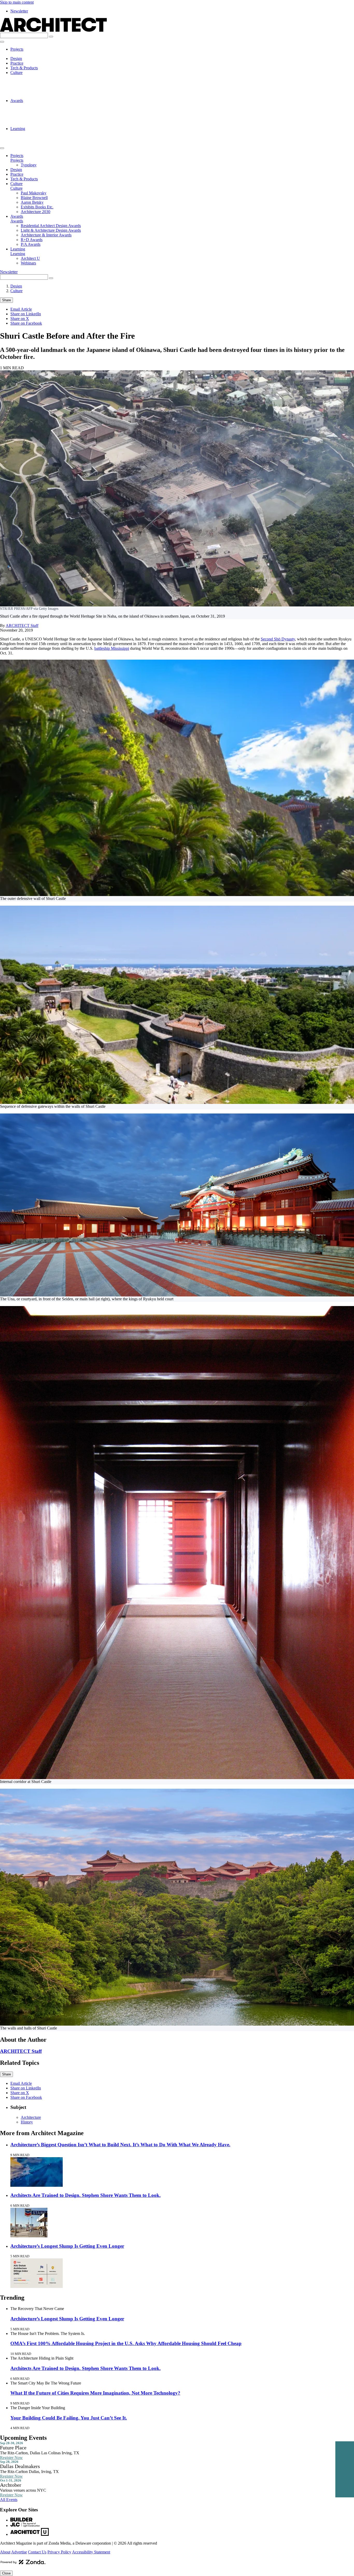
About (5, 2552)
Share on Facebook (26, 323)
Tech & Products (24, 68)
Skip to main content (17, 2)
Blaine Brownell (34, 82)
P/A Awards (31, 124)
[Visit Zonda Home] (23, 2564)
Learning (18, 129)
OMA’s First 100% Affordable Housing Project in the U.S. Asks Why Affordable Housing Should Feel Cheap (126, 2343)
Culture (16, 73)
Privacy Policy (59, 2552)
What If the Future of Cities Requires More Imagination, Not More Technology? (95, 2393)
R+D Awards (32, 119)
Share (6, 300)
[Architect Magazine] (53, 30)
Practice (17, 63)
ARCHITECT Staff (22, 626)
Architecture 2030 (36, 96)
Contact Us (37, 2552)
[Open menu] (2, 42)
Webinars (28, 138)
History (27, 2122)
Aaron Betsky (32, 87)
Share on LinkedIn (26, 314)
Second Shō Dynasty (278, 639)
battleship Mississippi (112, 648)
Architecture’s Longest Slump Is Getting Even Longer (67, 2246)
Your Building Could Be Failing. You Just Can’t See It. (69, 2418)
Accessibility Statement (91, 2552)
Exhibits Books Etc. (37, 91)
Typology (29, 54)
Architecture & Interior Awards (46, 115)
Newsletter (19, 11)
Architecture (31, 2117)
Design (16, 59)
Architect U (30, 133)
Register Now (11, 2458)
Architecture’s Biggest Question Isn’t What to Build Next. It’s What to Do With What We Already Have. (120, 2145)
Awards (17, 101)
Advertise (19, 2552)
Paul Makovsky (34, 77)
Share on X (20, 319)
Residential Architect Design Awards (51, 105)
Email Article (21, 309)
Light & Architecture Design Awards (51, 110)
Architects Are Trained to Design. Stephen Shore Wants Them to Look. (86, 2195)
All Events (9, 2500)
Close (6, 2573)
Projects (17, 49)
